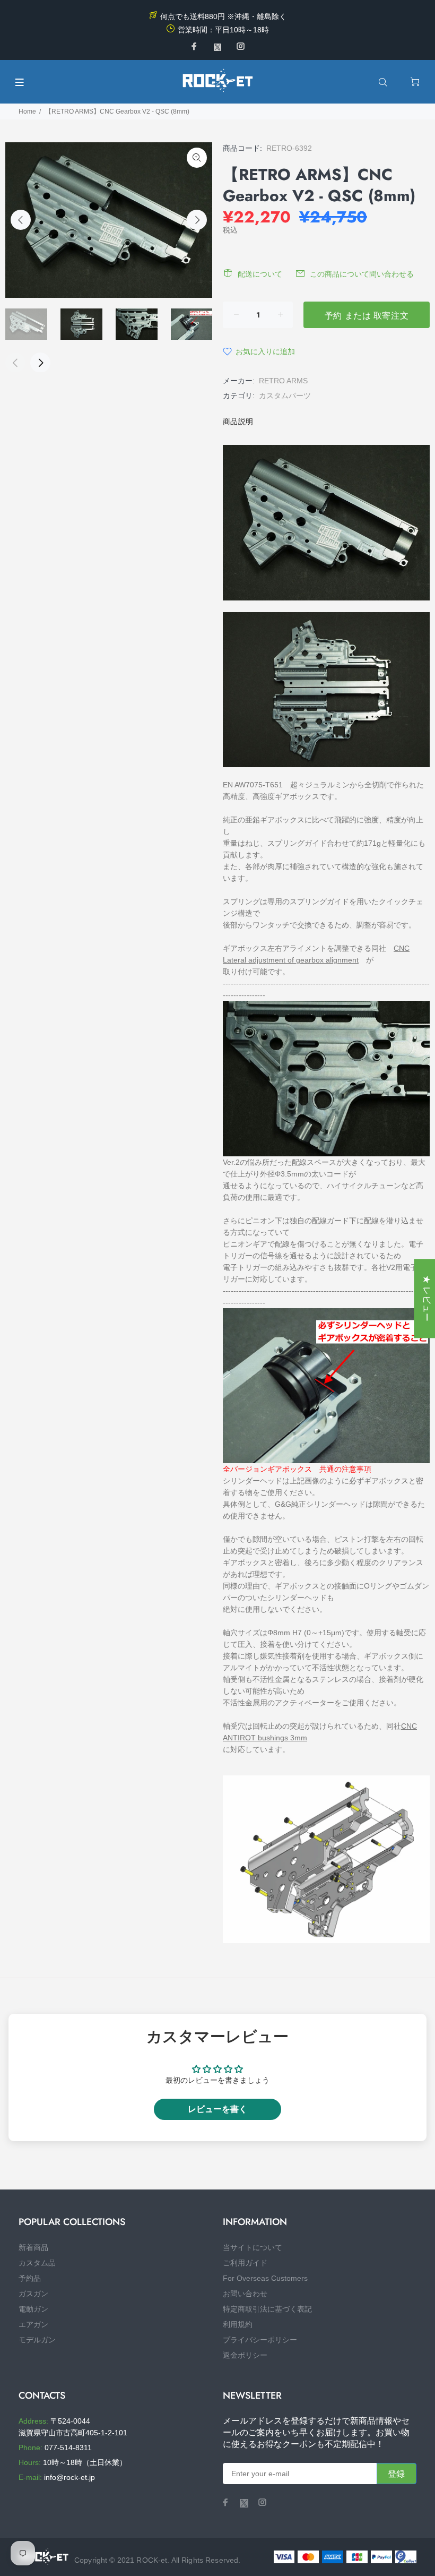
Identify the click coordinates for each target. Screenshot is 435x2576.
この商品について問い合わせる (362, 274)
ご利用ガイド (245, 2263)
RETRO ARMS (283, 381)
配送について (260, 274)
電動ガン (33, 2309)
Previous (21, 220)
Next (197, 220)
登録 (397, 2474)
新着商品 (33, 2247)
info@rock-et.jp (69, 2477)
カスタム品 (37, 2263)
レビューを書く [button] (217, 2109)
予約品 (30, 2278)
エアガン (33, 2324)
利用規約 (238, 2324)
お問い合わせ (245, 2294)
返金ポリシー (245, 2355)
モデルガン (37, 2340)
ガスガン (33, 2294)
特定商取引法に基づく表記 (267, 2309)
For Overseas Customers (265, 2278)
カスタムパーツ (285, 396)
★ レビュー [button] (427, 1298)
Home (27, 111)
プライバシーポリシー (260, 2340)
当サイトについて (253, 2247)
